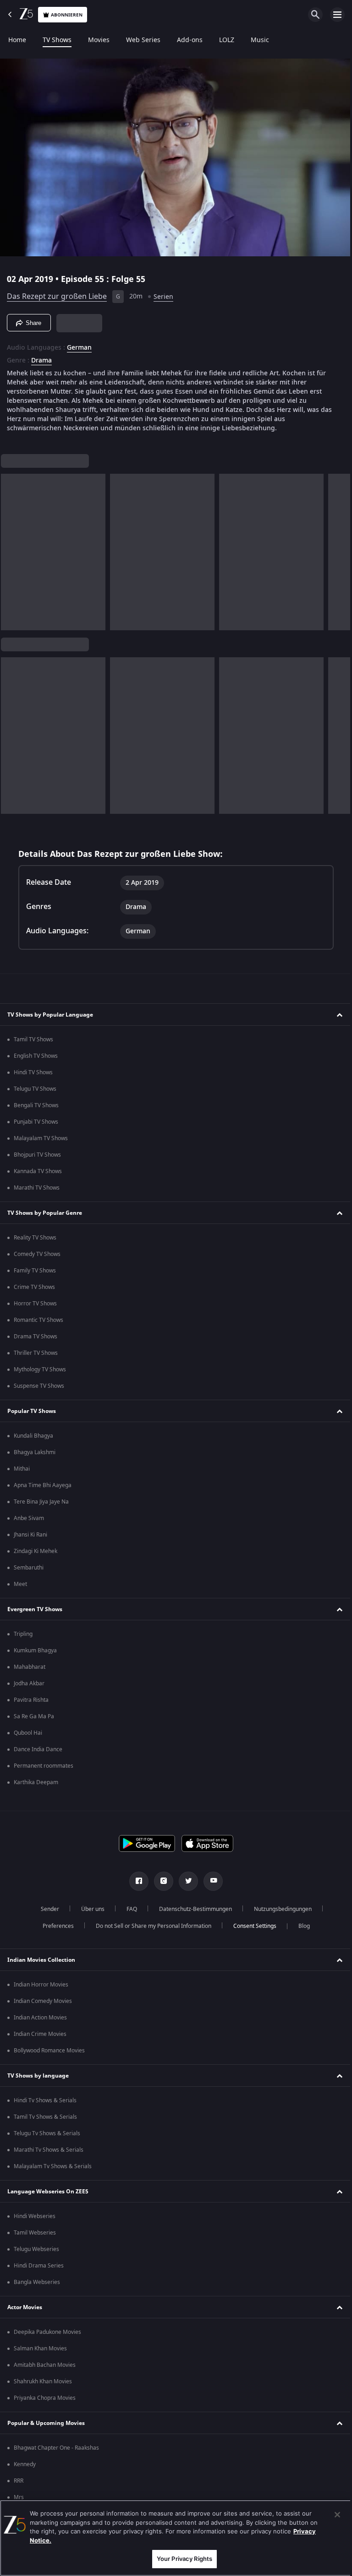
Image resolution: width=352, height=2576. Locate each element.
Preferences (55, 1926)
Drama (41, 357)
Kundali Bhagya (33, 1436)
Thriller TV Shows (36, 1353)
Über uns (89, 1909)
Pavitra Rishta (31, 1700)
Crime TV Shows (34, 1287)
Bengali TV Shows (36, 1105)
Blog (300, 1926)
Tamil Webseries (35, 2233)
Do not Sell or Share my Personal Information (150, 1926)
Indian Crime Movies (40, 2034)
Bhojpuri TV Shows (37, 1155)
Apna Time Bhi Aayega (43, 1485)
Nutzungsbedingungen (279, 1909)
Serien (163, 293)
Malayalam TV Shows (41, 1138)
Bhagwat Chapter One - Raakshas (56, 2448)
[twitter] (185, 1881)
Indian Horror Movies (41, 1985)
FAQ (128, 1909)
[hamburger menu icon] (337, 15)
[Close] (330, 2515)
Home (17, 40)
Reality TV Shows (35, 1238)
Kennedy (25, 2464)
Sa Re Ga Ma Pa (34, 1716)
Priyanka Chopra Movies (45, 2398)
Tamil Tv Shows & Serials (45, 2117)
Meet (20, 1584)
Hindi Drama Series (39, 2266)
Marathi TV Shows (37, 1188)
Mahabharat (30, 1667)
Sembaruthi (29, 1568)
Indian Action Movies (40, 2018)
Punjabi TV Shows (36, 1122)
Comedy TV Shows (37, 1254)
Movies (99, 40)
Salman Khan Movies (40, 2349)
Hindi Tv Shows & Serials (45, 2100)
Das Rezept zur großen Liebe (57, 293)
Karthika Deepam (36, 1782)
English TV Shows (36, 1056)
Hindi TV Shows (33, 1072)
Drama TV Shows (36, 1337)
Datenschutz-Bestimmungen (192, 1909)
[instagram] (160, 1881)
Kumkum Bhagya (35, 1651)
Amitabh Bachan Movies (45, 2365)
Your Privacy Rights (181, 2559)
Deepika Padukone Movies (47, 2332)
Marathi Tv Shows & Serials (49, 2150)
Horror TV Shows (35, 1304)
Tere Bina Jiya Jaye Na (41, 1502)
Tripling (23, 1634)
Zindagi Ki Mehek (36, 1551)
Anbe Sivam (29, 1518)
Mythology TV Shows (40, 1369)
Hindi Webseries (35, 2216)
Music (260, 40)
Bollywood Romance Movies (49, 2051)
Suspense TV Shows (39, 1386)
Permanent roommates (44, 1766)
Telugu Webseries (36, 2249)
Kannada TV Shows (38, 1171)
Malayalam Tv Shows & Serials (53, 2166)
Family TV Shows (35, 1271)
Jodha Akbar (29, 1683)
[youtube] (210, 1881)
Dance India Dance (38, 1749)
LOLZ (227, 40)
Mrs (19, 2497)
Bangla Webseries (37, 2282)
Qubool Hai (28, 1733)
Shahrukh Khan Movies (43, 2381)
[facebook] (136, 1881)
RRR (19, 2481)
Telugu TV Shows (35, 1089)
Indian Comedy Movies (43, 2001)
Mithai (22, 1469)
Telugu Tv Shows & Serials (47, 2133)
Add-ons (190, 40)
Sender (46, 1909)
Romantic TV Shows (38, 1320)
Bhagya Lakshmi (35, 1452)
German (79, 344)
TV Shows (57, 40)
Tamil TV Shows (33, 1039)
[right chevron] (11, 548)
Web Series (143, 40)
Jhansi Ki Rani (30, 1535)
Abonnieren (67, 15)
